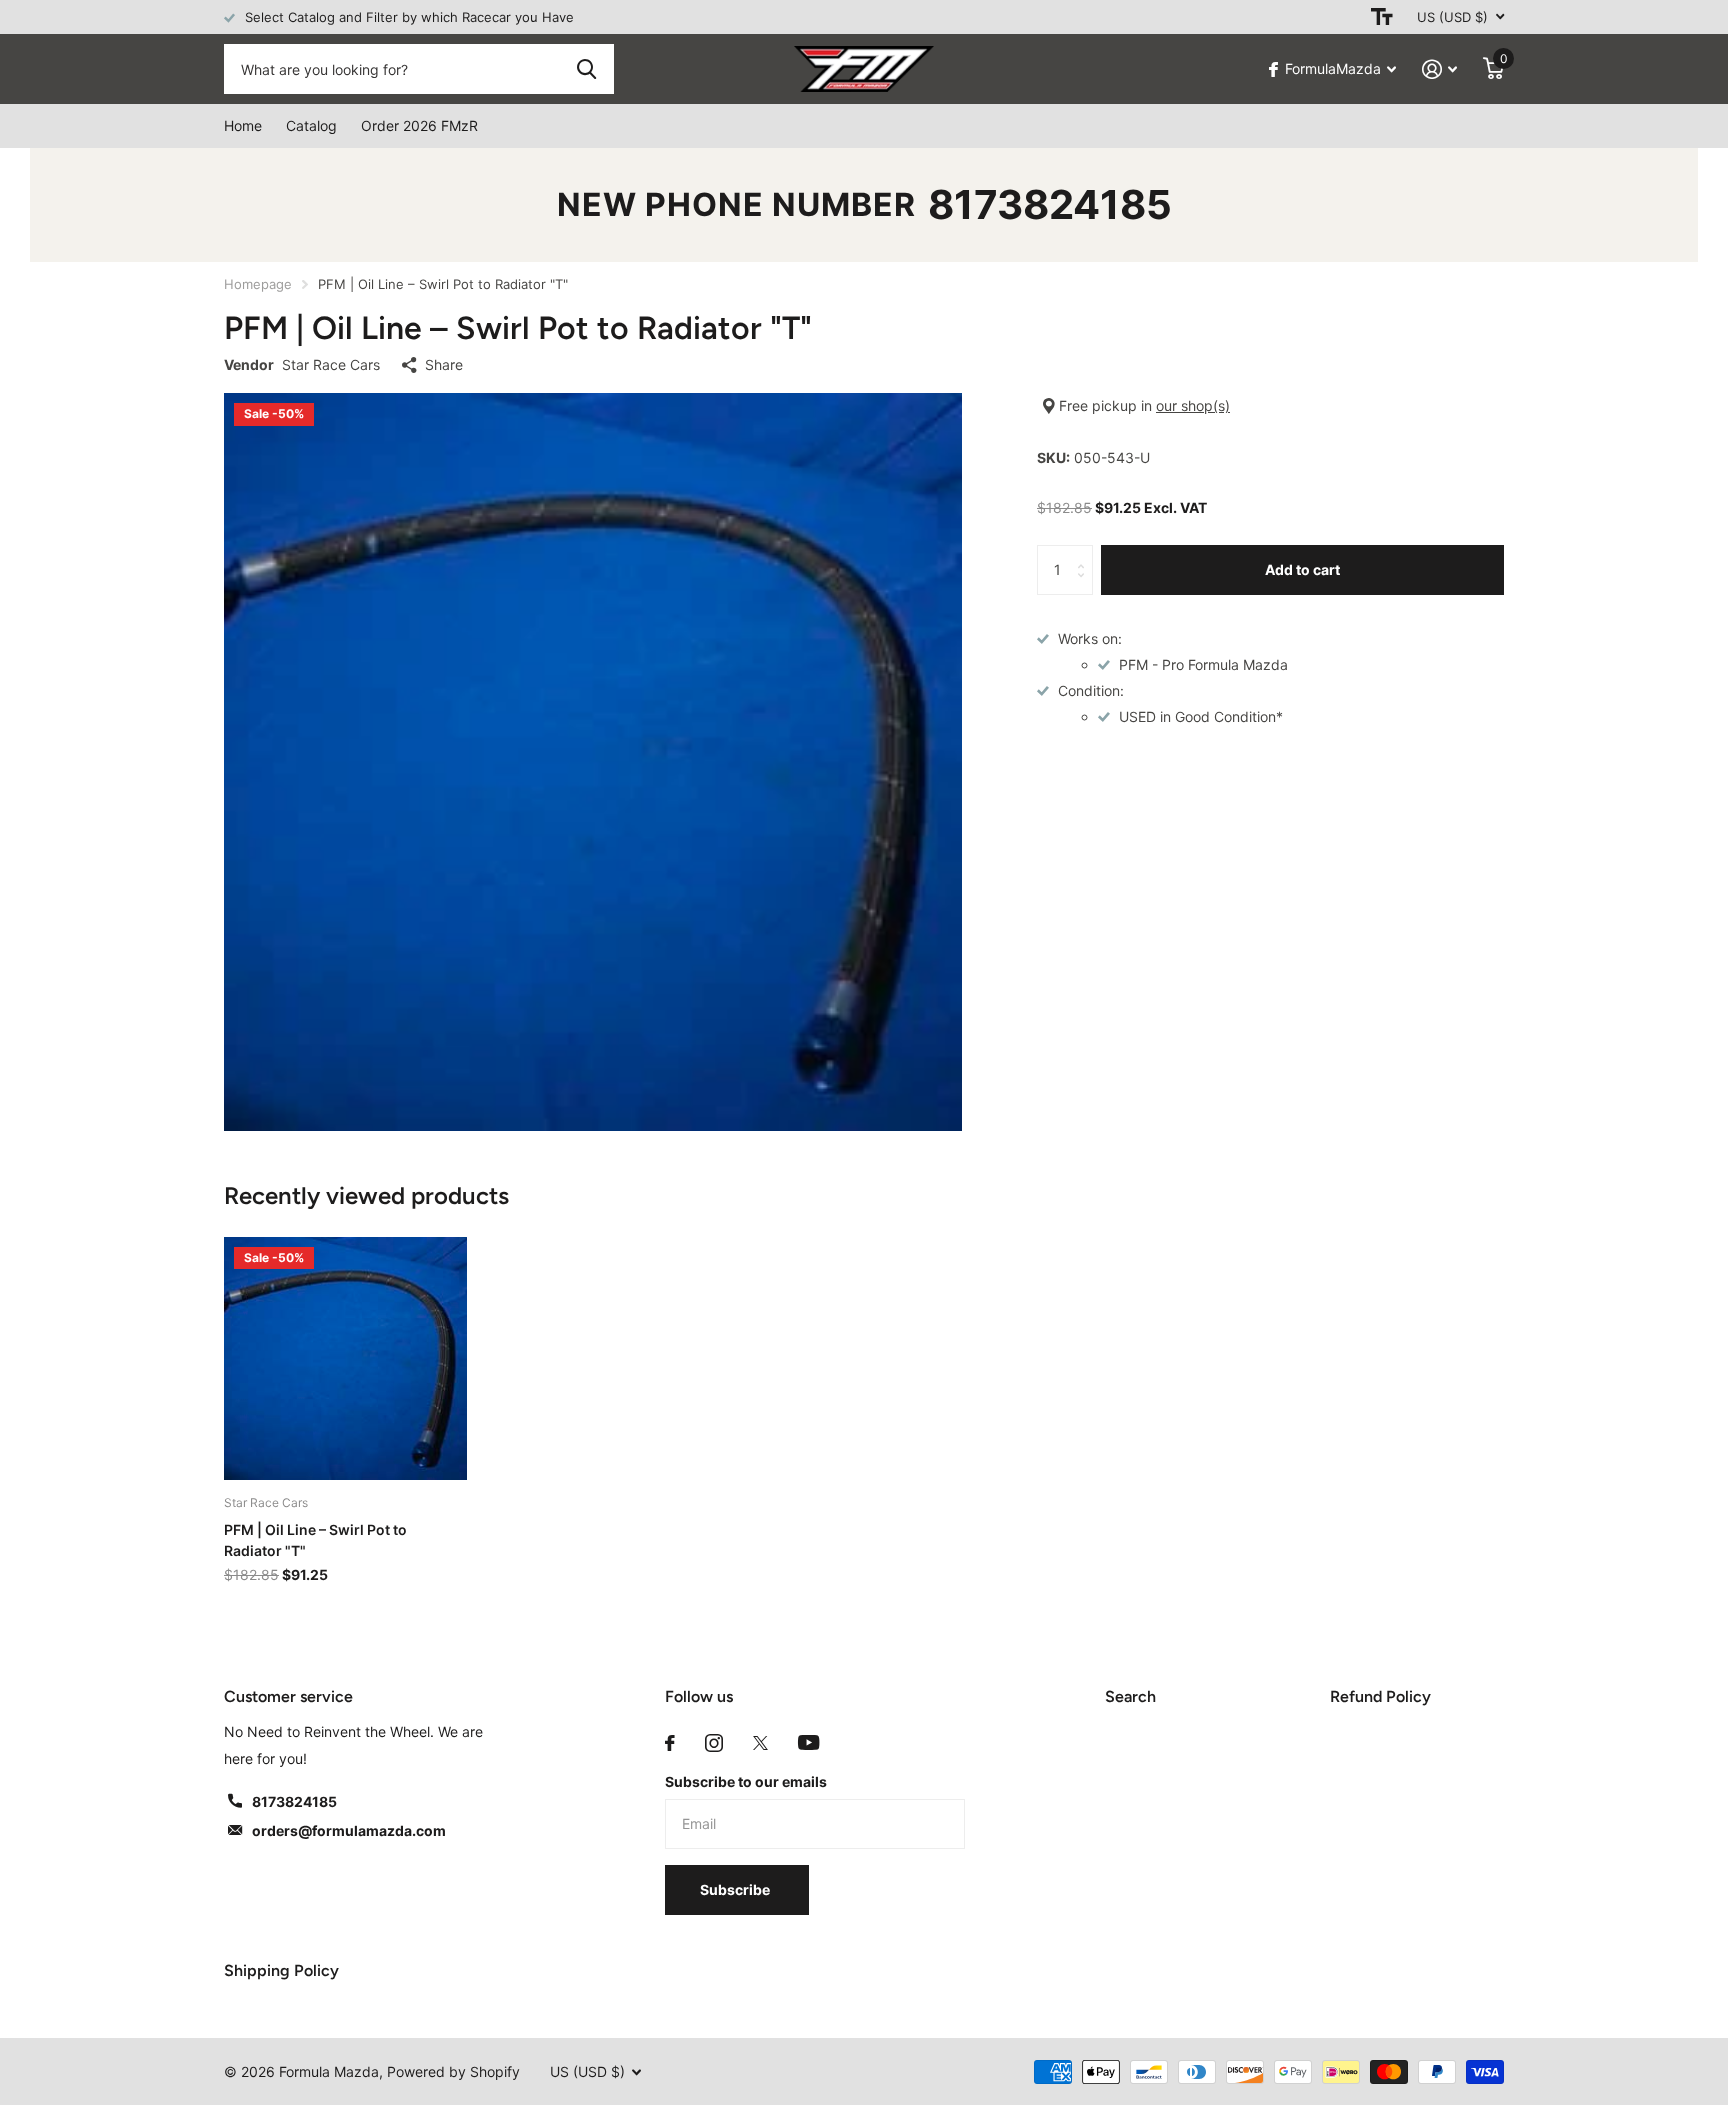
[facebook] (670, 1743)
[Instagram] (714, 1743)
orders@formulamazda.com (349, 1830)
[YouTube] (808, 1742)
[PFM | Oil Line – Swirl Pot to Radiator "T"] (345, 1358)
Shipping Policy (281, 1970)
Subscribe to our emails (746, 1781)
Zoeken (586, 69)
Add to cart (1302, 569)
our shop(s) (1193, 405)
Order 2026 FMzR (419, 125)
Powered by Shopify (453, 2071)
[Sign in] (1439, 69)
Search (1130, 1696)
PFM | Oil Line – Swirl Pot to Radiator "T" (315, 1540)
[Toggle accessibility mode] (1382, 17)
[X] (760, 1743)
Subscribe (736, 1889)
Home (243, 125)
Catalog (311, 125)
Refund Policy (1380, 1696)
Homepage (258, 284)
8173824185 (1050, 204)
